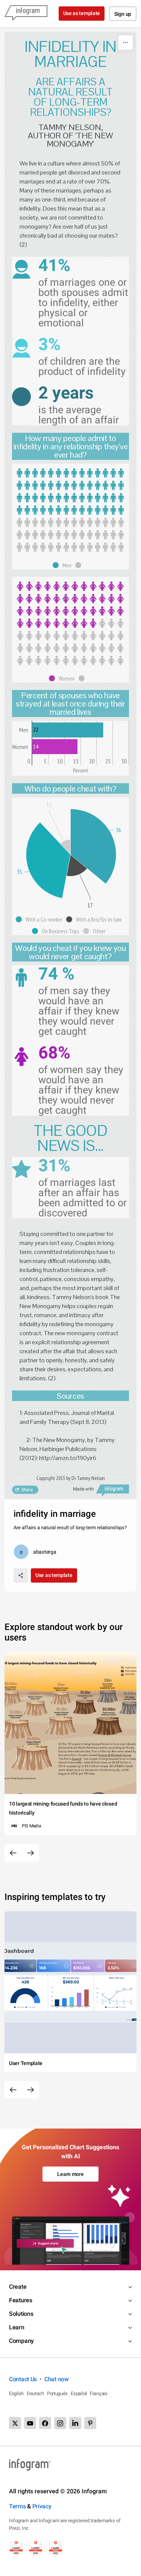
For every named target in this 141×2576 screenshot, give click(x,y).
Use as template (82, 13)
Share (27, 1490)
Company (21, 2341)
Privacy (42, 2506)
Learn (17, 2327)
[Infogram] (26, 14)
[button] (64, 565)
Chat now (57, 2379)
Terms (17, 2506)
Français (99, 2393)
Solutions (21, 2314)
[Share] (21, 1575)
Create (18, 2287)
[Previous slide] (13, 1853)
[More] (126, 42)
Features (21, 2300)
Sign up (123, 14)
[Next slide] (30, 1853)
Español (79, 2393)
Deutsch (35, 2393)
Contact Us (23, 2379)
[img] (70, 492)
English (16, 2393)
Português (57, 2393)
